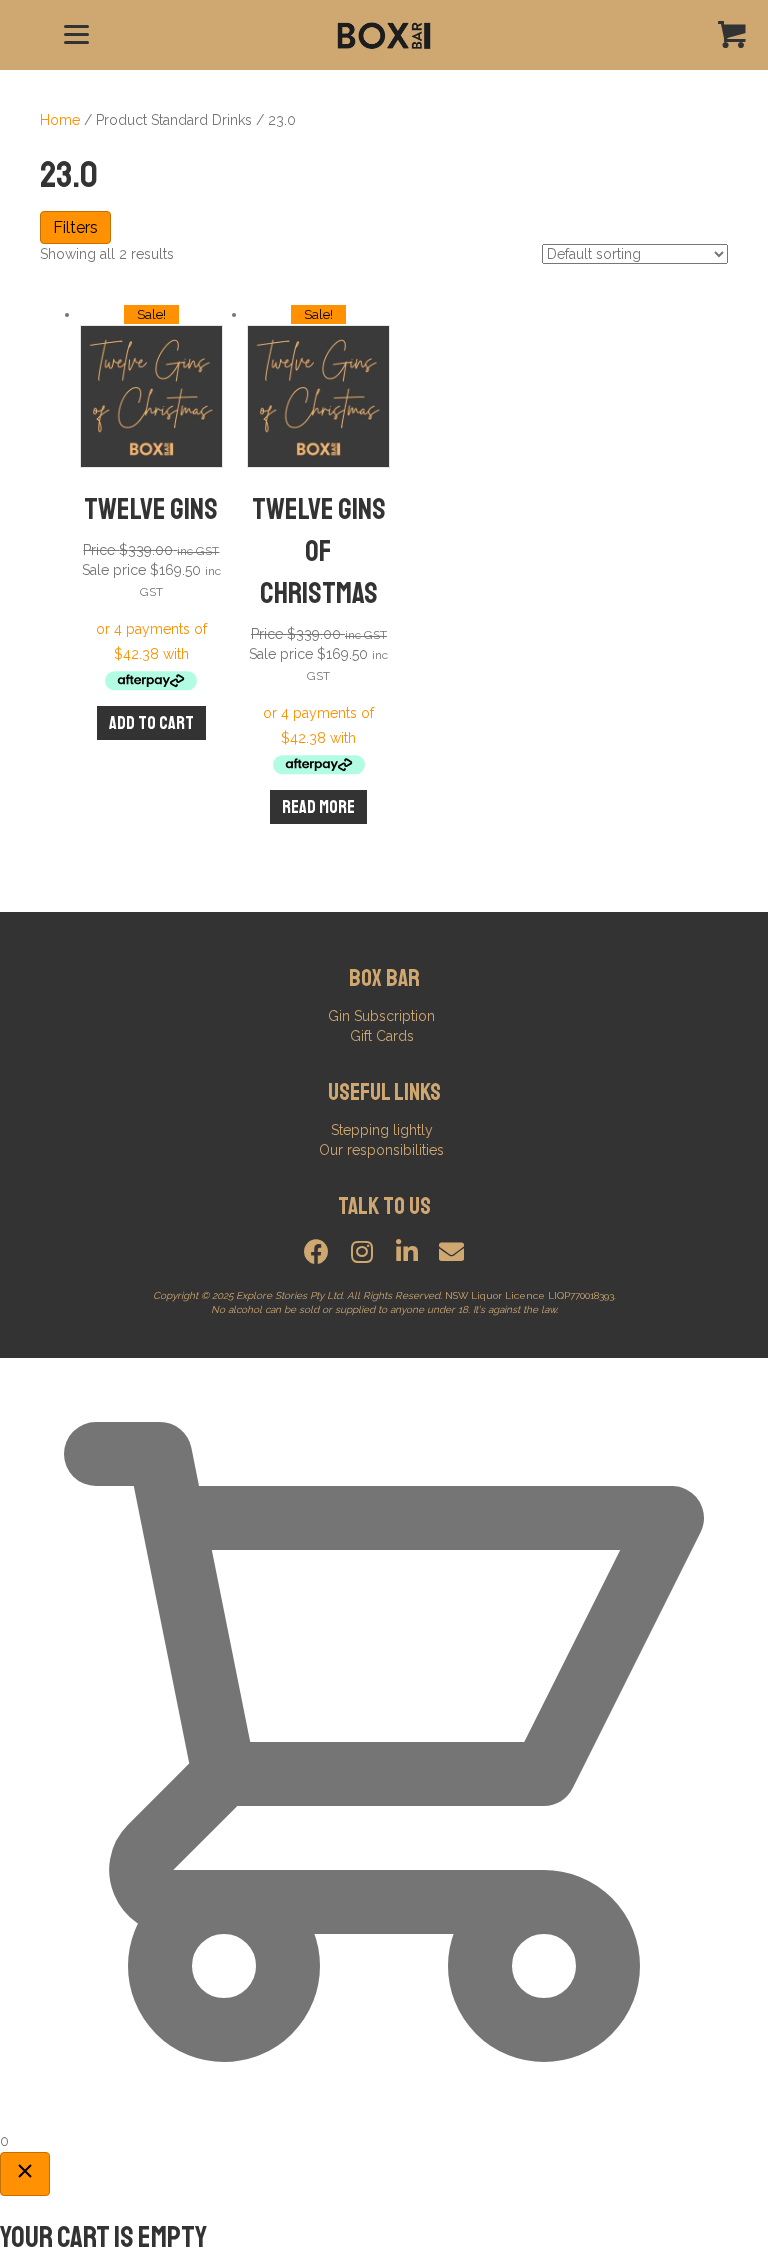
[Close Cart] (25, 2174)
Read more (318, 807)
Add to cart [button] (151, 723)
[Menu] (76, 35)
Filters (75, 227)
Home (60, 120)
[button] (316, 1251)
